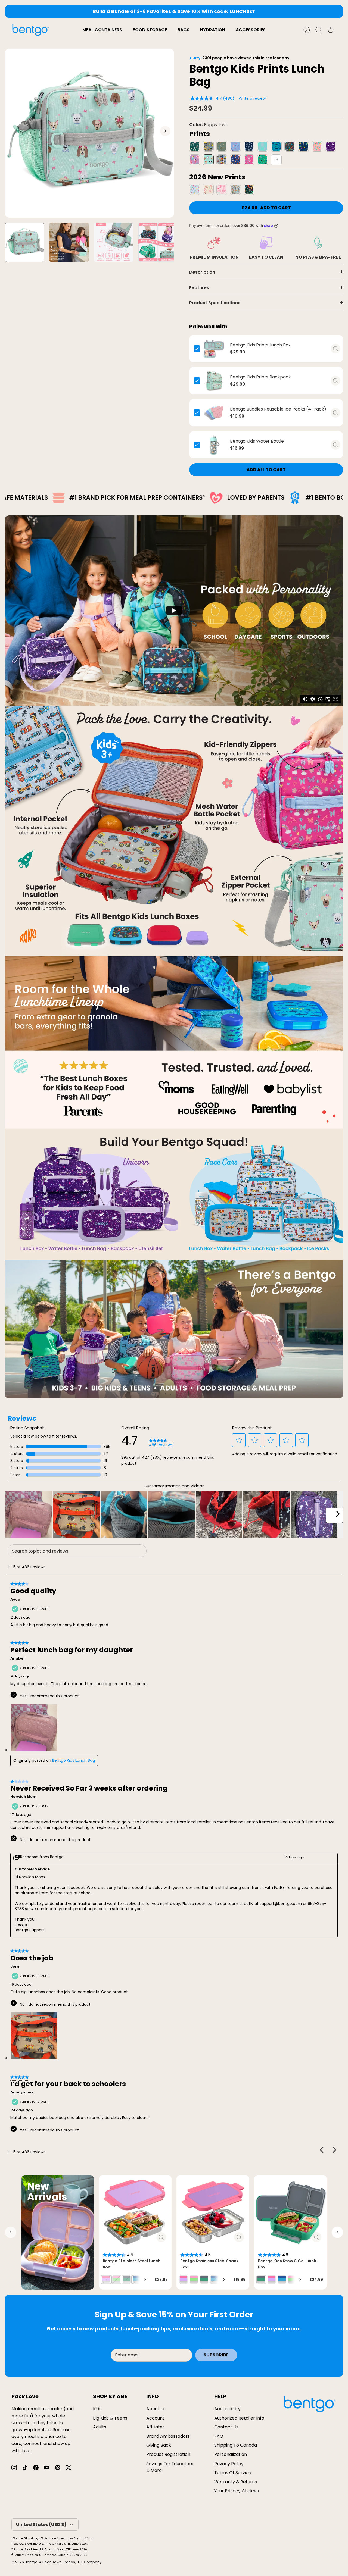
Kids (97, 2409)
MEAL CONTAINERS (102, 30)
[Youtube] (47, 2468)
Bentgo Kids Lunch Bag (74, 1760)
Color (209, 125)
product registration (168, 2454)
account (155, 2418)
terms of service (233, 2473)
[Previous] (97, 11)
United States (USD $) (41, 2525)
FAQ (219, 2436)
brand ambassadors (168, 2436)
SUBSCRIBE (216, 2355)
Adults (100, 2427)
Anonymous (22, 2092)
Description (202, 272)
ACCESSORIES (251, 30)
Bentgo (31, 2562)
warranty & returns (236, 2482)
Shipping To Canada (236, 2445)
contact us (226, 2427)
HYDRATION (213, 30)
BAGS (184, 30)
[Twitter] (69, 2468)
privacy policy (229, 2464)
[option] (89, 133)
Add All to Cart (266, 470)
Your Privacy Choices (237, 2491)
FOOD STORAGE (150, 30)
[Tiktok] (25, 2468)
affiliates (156, 2427)
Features (199, 288)
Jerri (15, 1967)
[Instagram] (14, 2468)
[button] (239, 1440)
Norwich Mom (23, 1797)
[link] (161, 1443)
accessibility (227, 2409)
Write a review (252, 98)
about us (156, 2409)
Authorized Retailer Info (239, 2418)
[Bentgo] (30, 30)
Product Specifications (215, 303)
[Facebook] (36, 2468)
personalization (231, 2454)
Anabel (17, 1658)
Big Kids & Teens (110, 2418)
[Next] (251, 11)
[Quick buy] (335, 349)
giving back (159, 2445)
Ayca (15, 1600)
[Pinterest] (58, 2468)
